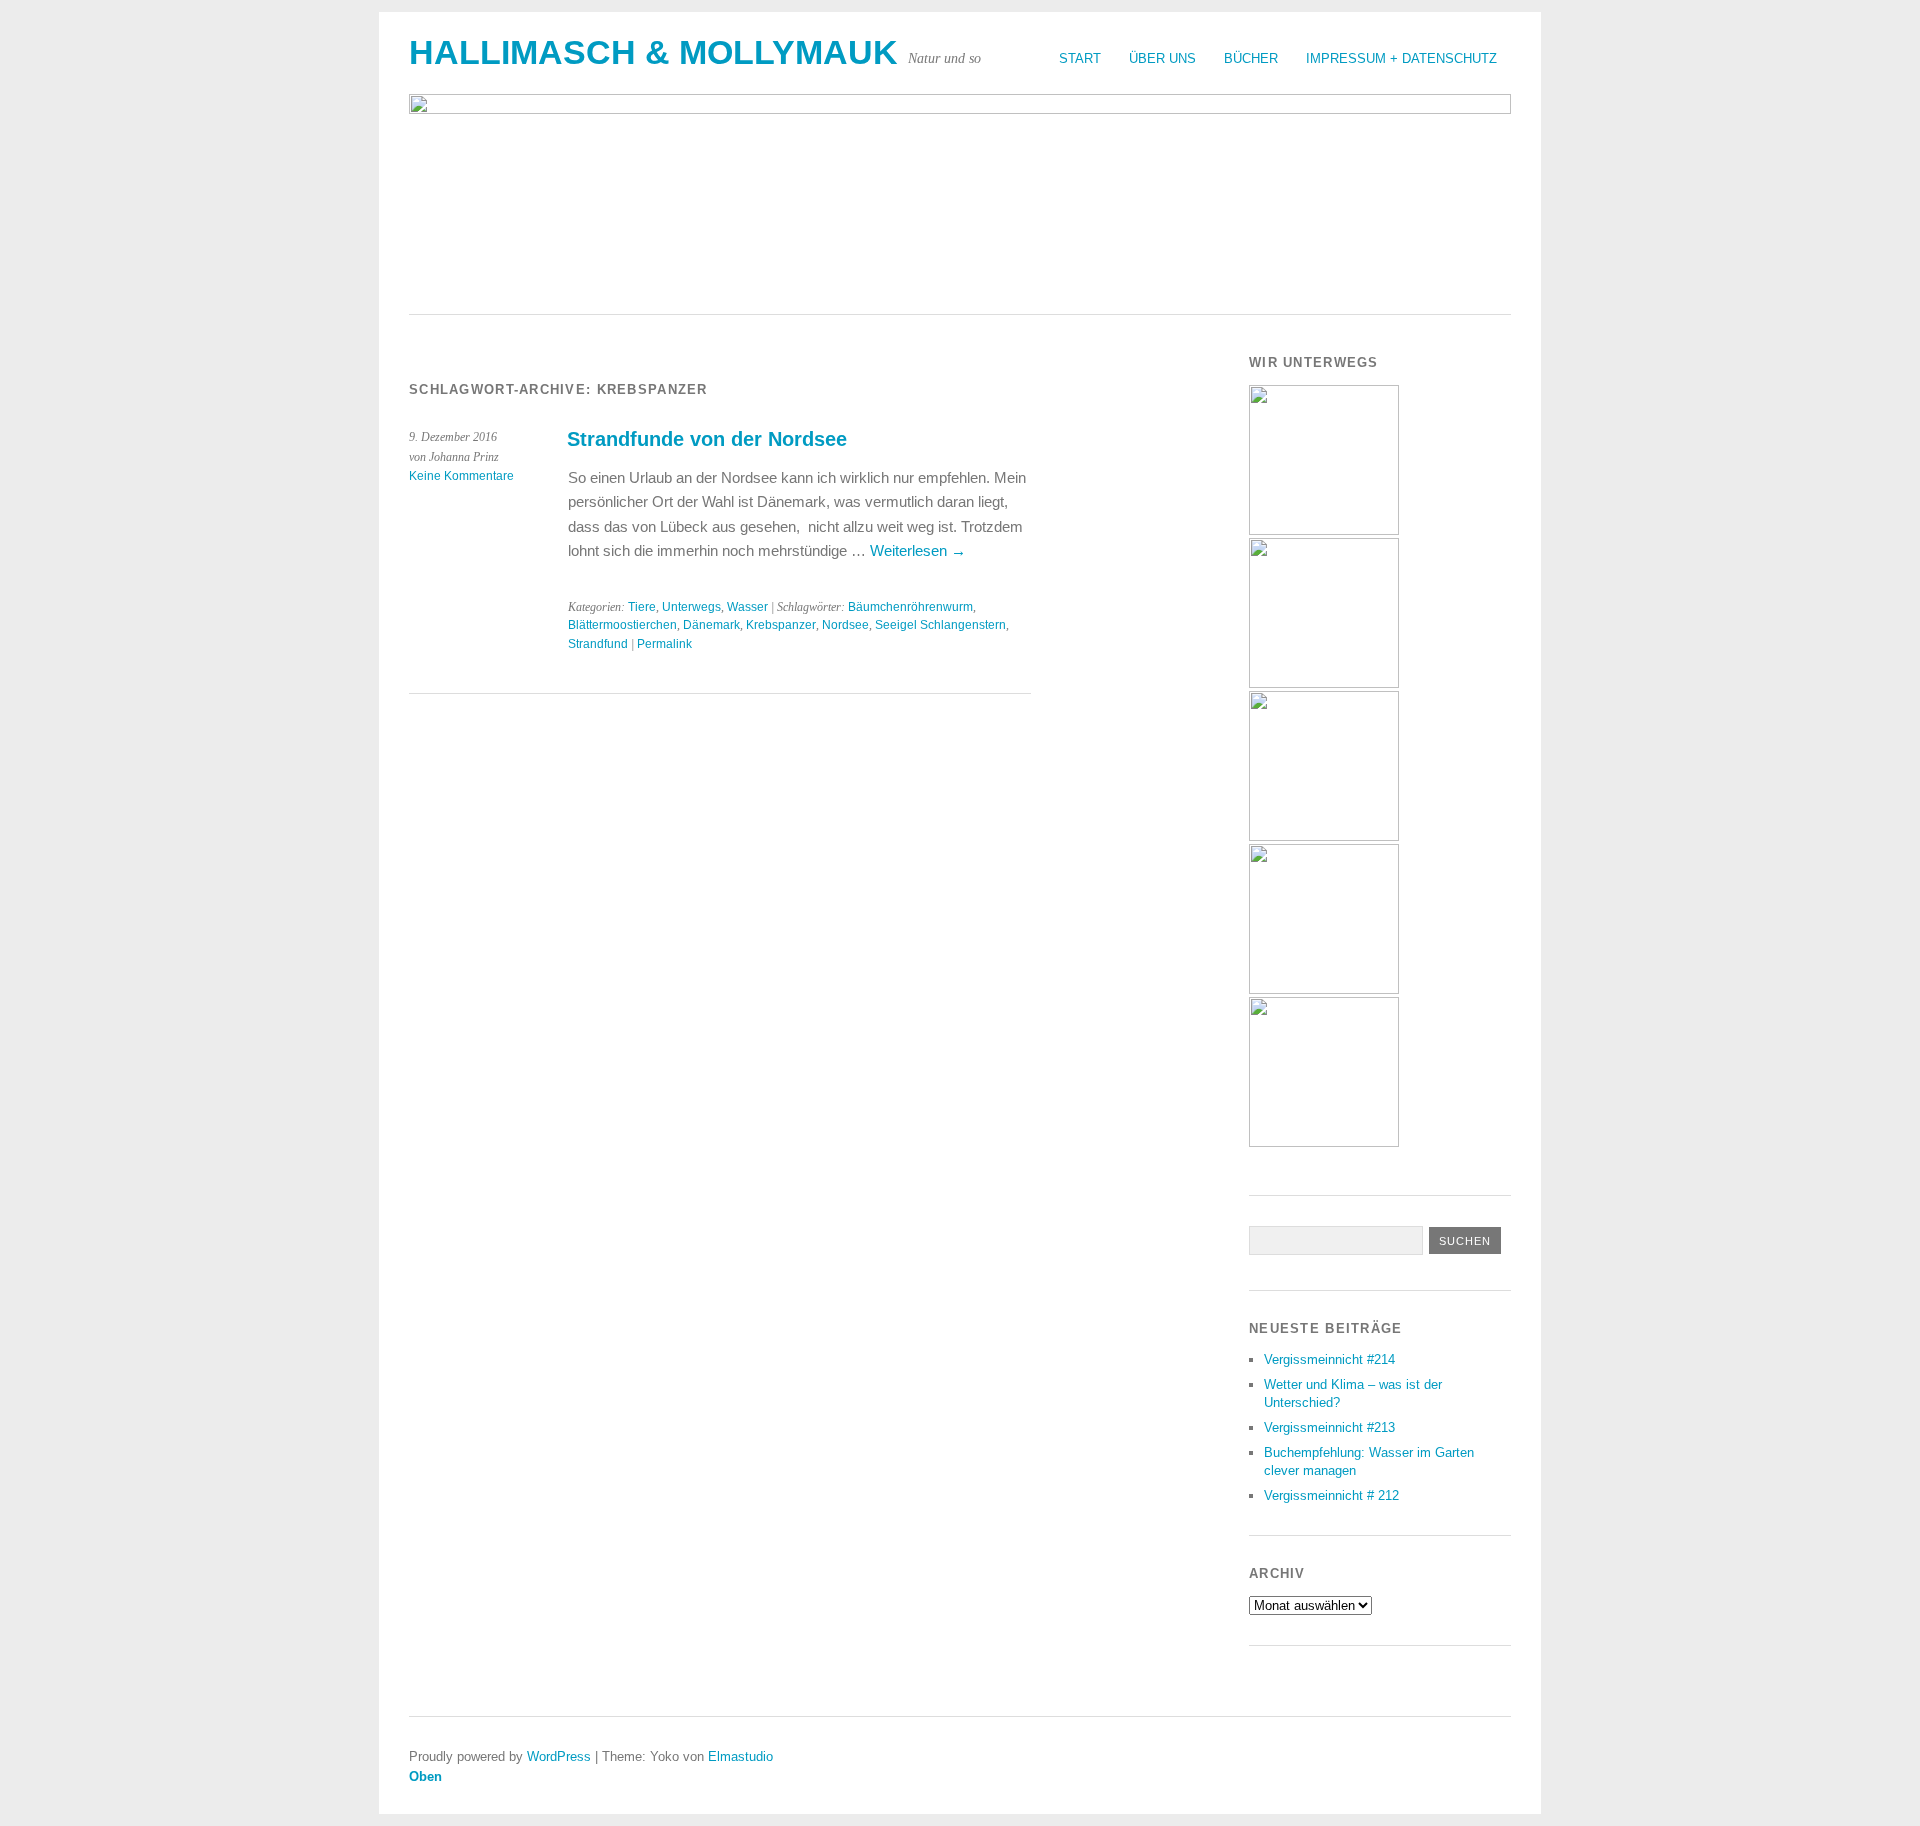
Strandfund (598, 644)
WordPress (559, 1756)
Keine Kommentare (461, 476)
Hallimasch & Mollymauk (653, 52)
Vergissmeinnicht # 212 (1331, 1495)
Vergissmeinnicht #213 (1329, 1427)
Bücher (1251, 58)
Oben (425, 1776)
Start (1080, 58)
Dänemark (711, 625)
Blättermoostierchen (622, 625)
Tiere (642, 607)
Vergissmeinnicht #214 (1329, 1359)
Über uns (1162, 58)
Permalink (664, 644)
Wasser (747, 607)
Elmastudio (740, 1756)
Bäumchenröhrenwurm (910, 607)
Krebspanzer (781, 625)
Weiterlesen (918, 550)
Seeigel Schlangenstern (940, 625)
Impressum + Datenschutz (1401, 58)
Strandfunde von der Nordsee (707, 439)
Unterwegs (691, 607)
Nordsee (845, 625)
